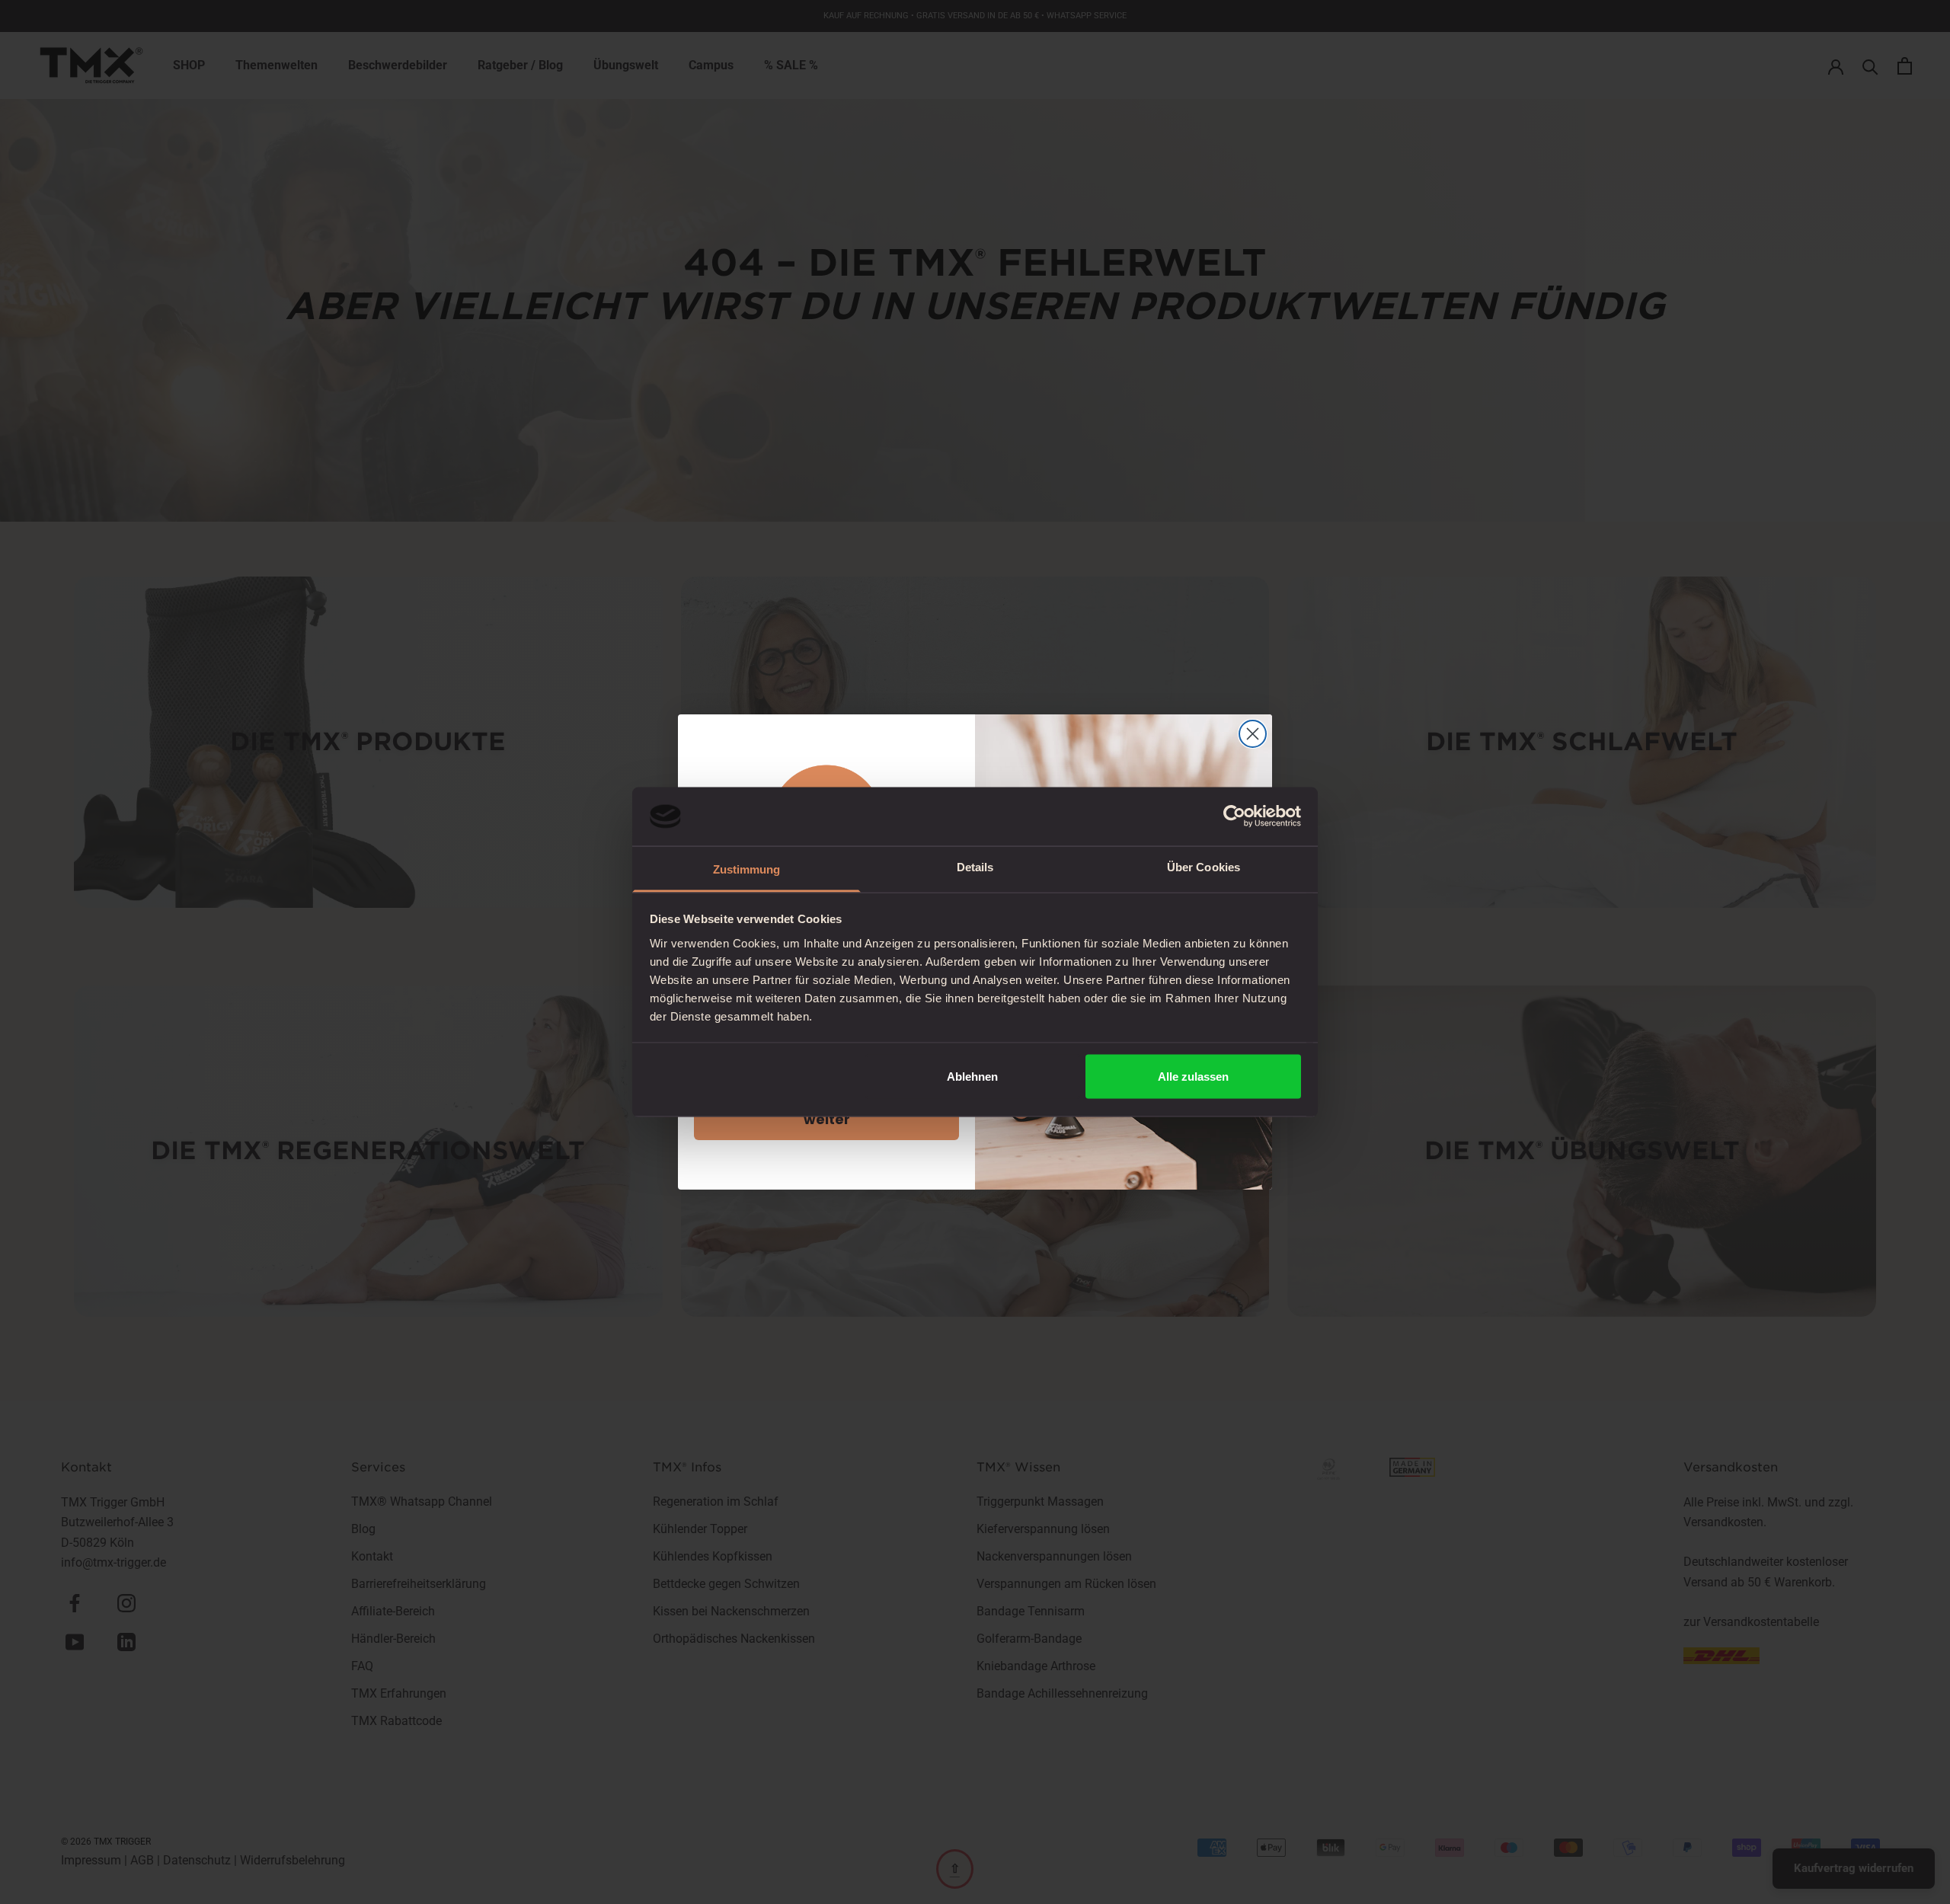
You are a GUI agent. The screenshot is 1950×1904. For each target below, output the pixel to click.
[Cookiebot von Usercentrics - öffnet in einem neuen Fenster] (1234, 816)
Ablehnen (972, 1077)
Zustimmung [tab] (747, 869)
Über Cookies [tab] (1204, 866)
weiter (827, 1119)
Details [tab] (975, 866)
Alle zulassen (1193, 1077)
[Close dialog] (1253, 734)
